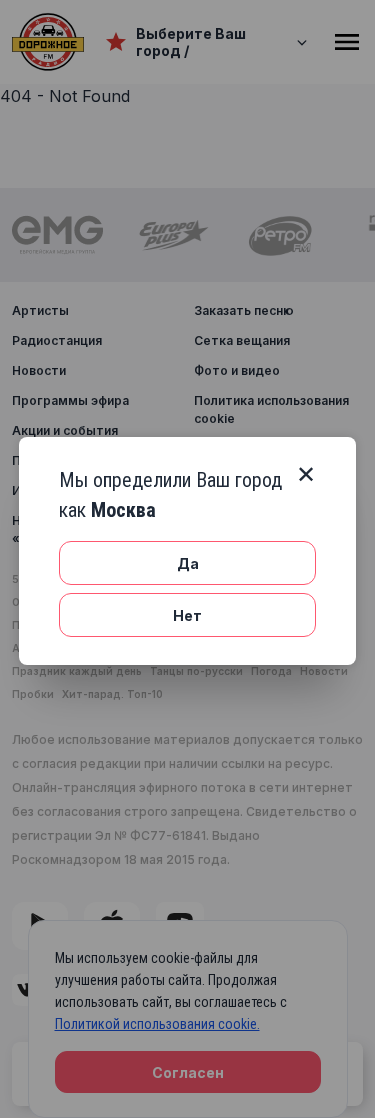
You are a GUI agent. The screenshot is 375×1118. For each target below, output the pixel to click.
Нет (187, 615)
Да (188, 563)
